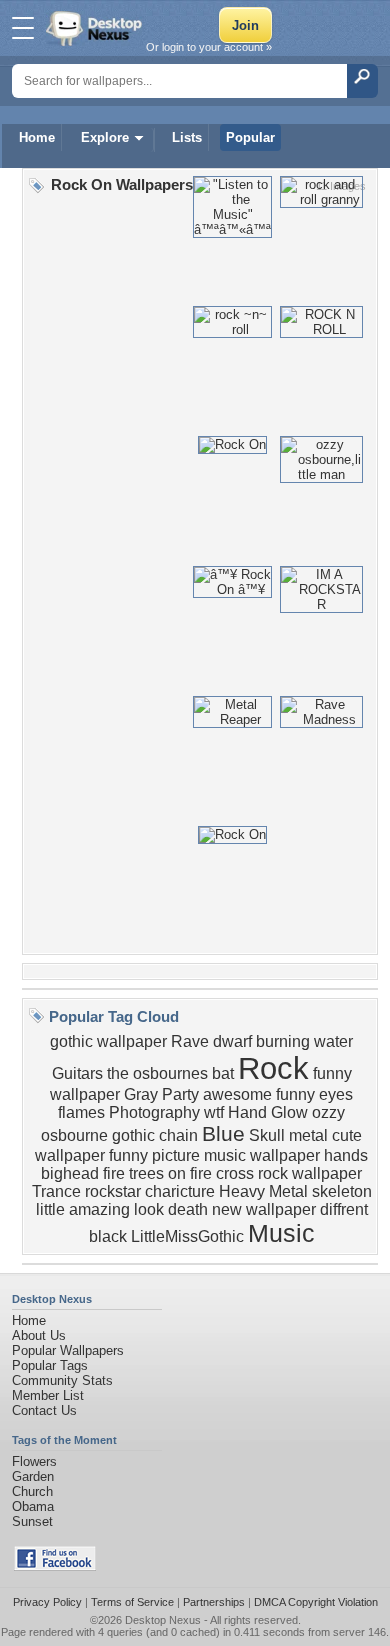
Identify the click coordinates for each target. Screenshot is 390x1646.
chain (178, 1135)
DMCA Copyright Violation (316, 1602)
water (333, 1041)
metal (308, 1135)
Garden (33, 1476)
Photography (154, 1112)
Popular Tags (50, 1365)
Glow (289, 1112)
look (149, 1209)
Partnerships (214, 1602)
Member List (48, 1395)
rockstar (113, 1191)
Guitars (77, 1073)
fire (114, 1173)
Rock (273, 1068)
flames (81, 1112)
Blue (223, 1134)
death (188, 1209)
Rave (190, 1041)
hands (346, 1155)
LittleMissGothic (187, 1236)
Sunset (32, 1521)
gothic (133, 1135)
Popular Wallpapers (68, 1350)
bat (223, 1073)
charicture (180, 1191)
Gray (141, 1094)
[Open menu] (23, 28)
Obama (33, 1506)
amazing (99, 1209)
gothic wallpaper (108, 1041)
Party (180, 1094)
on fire (190, 1173)
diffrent (344, 1209)
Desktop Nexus (163, 1620)
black (108, 1236)
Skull (267, 1135)
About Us (39, 1335)
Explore (105, 137)
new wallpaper (264, 1209)
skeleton (342, 1191)
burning (283, 1041)
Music (281, 1233)
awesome (237, 1094)
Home (37, 137)
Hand (247, 1112)
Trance (56, 1191)
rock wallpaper (310, 1173)
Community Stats (62, 1380)
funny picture (154, 1155)
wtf (214, 1112)
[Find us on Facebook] (55, 1566)
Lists (187, 137)
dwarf (232, 1041)
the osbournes (157, 1073)
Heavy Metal (263, 1191)
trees (146, 1173)
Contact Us (44, 1410)
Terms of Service (132, 1602)
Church (32, 1491)
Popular (250, 137)
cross (235, 1173)
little (50, 1209)
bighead (70, 1173)
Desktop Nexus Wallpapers (96, 28)
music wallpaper (262, 1155)
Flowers (34, 1461)
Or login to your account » (209, 47)
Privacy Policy (47, 1602)
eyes (336, 1094)
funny (295, 1094)
